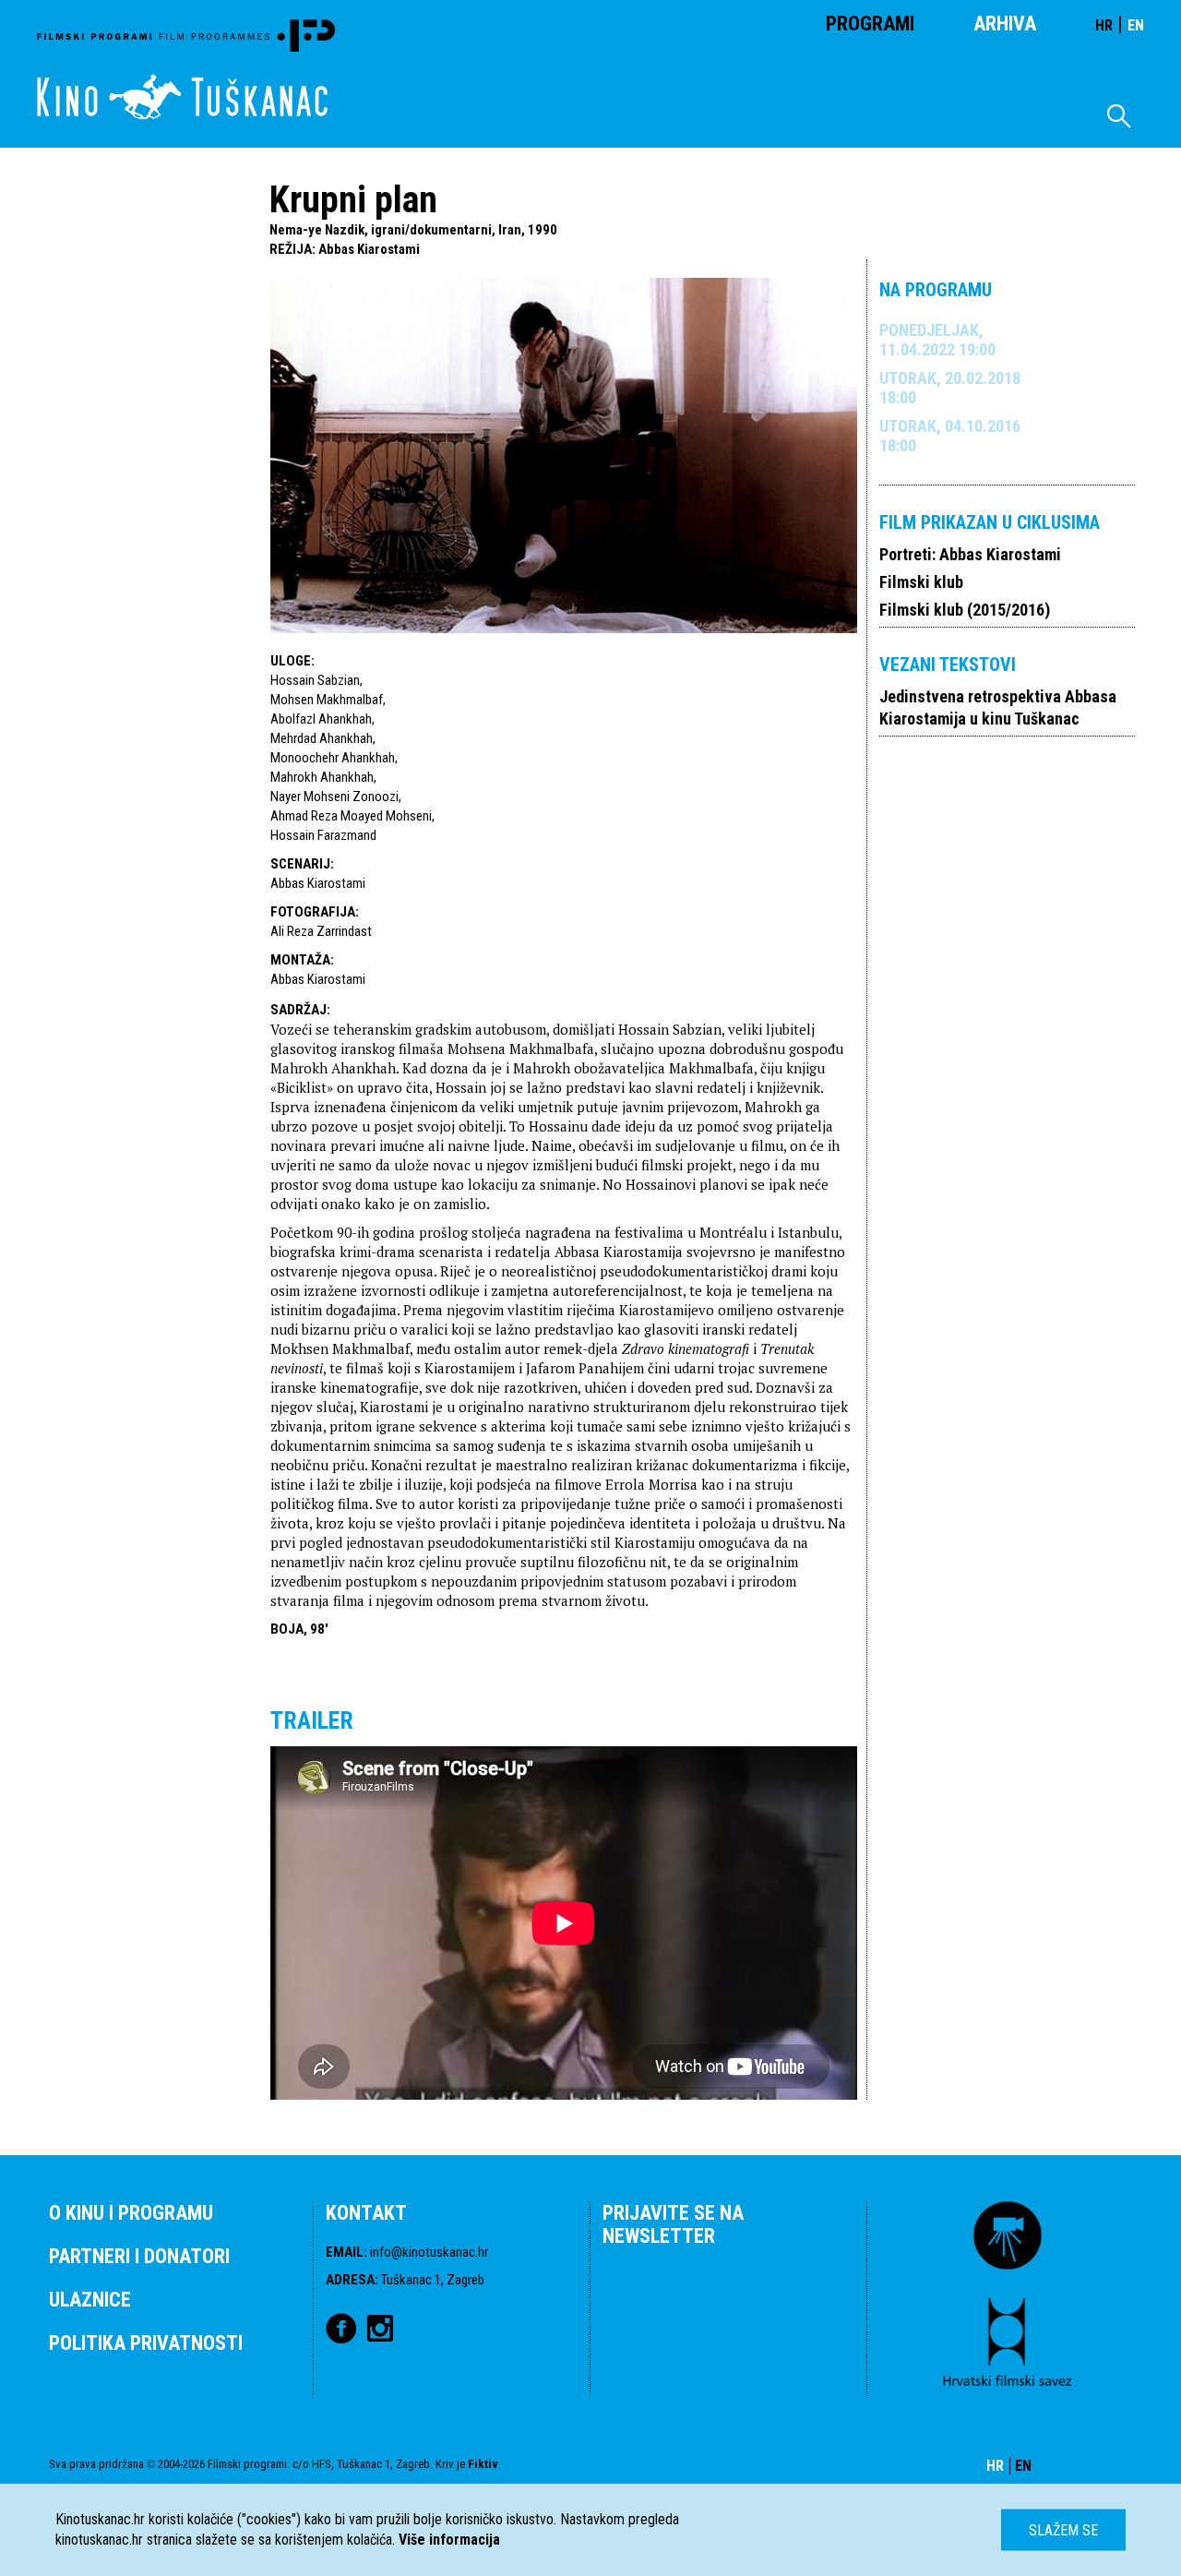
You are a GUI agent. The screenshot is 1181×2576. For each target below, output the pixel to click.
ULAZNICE (90, 2300)
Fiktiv (483, 2464)
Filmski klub (921, 582)
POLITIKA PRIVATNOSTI (146, 2343)
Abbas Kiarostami (369, 249)
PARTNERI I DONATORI (139, 2256)
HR (1104, 25)
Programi (870, 24)
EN (1136, 25)
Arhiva (1005, 24)
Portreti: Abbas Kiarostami (970, 554)
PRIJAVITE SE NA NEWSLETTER (673, 2224)
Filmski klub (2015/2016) (965, 610)
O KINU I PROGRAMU (131, 2213)
